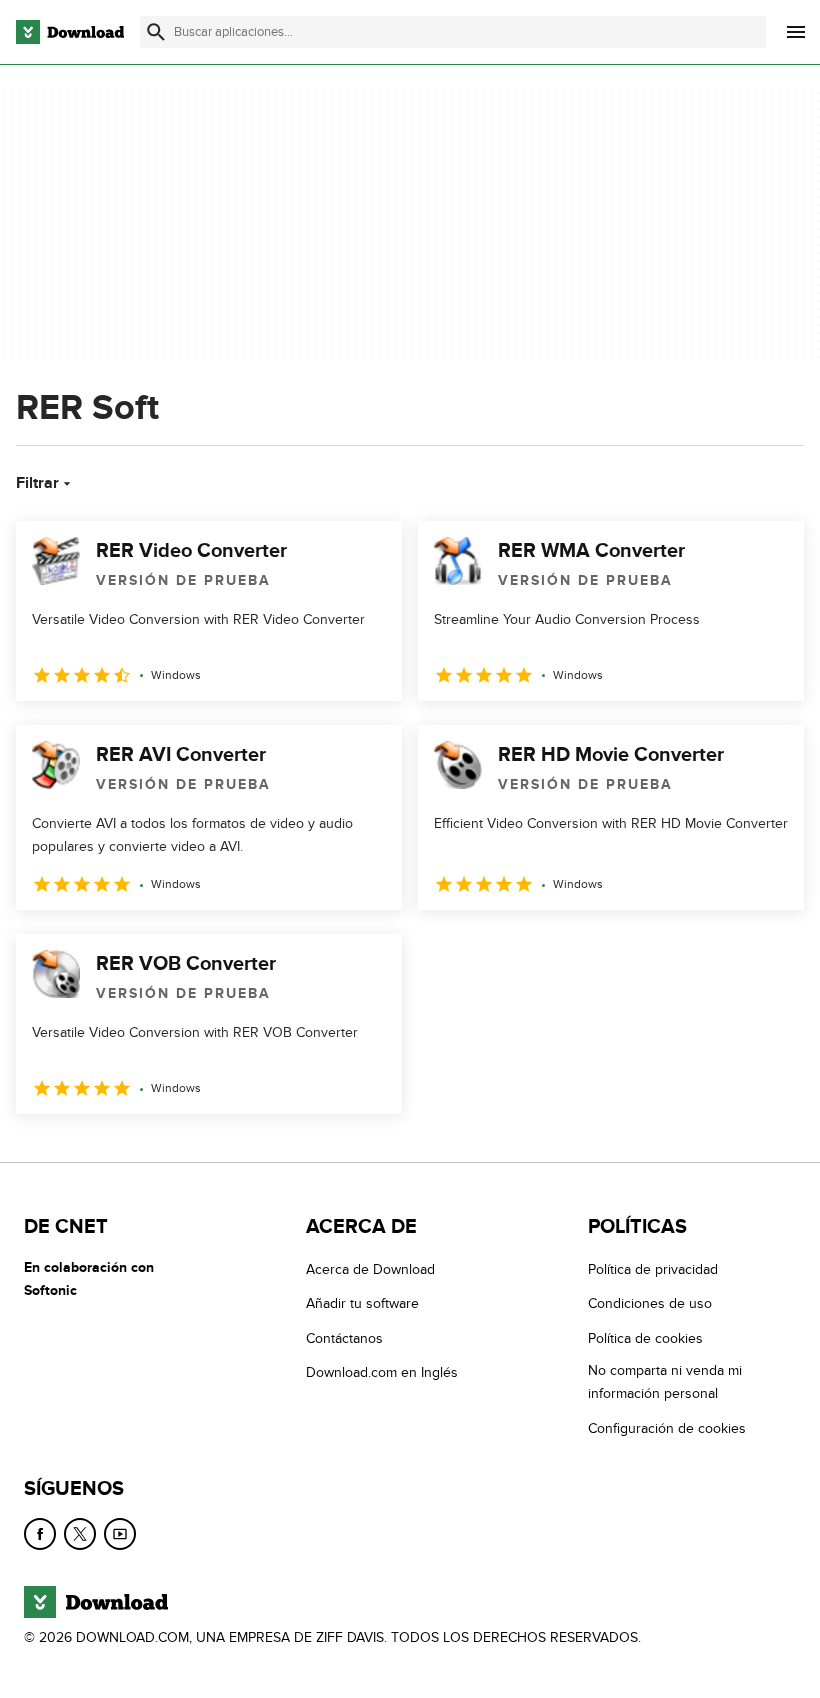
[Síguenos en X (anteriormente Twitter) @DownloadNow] (80, 1534)
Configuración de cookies (667, 1428)
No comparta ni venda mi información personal (665, 1382)
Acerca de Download (370, 1269)
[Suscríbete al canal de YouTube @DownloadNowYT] (120, 1534)
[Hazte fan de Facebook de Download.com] (40, 1534)
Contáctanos (344, 1338)
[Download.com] (70, 32)
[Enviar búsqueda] (156, 32)
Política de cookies (645, 1338)
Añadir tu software (362, 1303)
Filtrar (37, 483)
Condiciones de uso (650, 1303)
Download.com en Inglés (382, 1372)
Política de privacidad (653, 1269)
